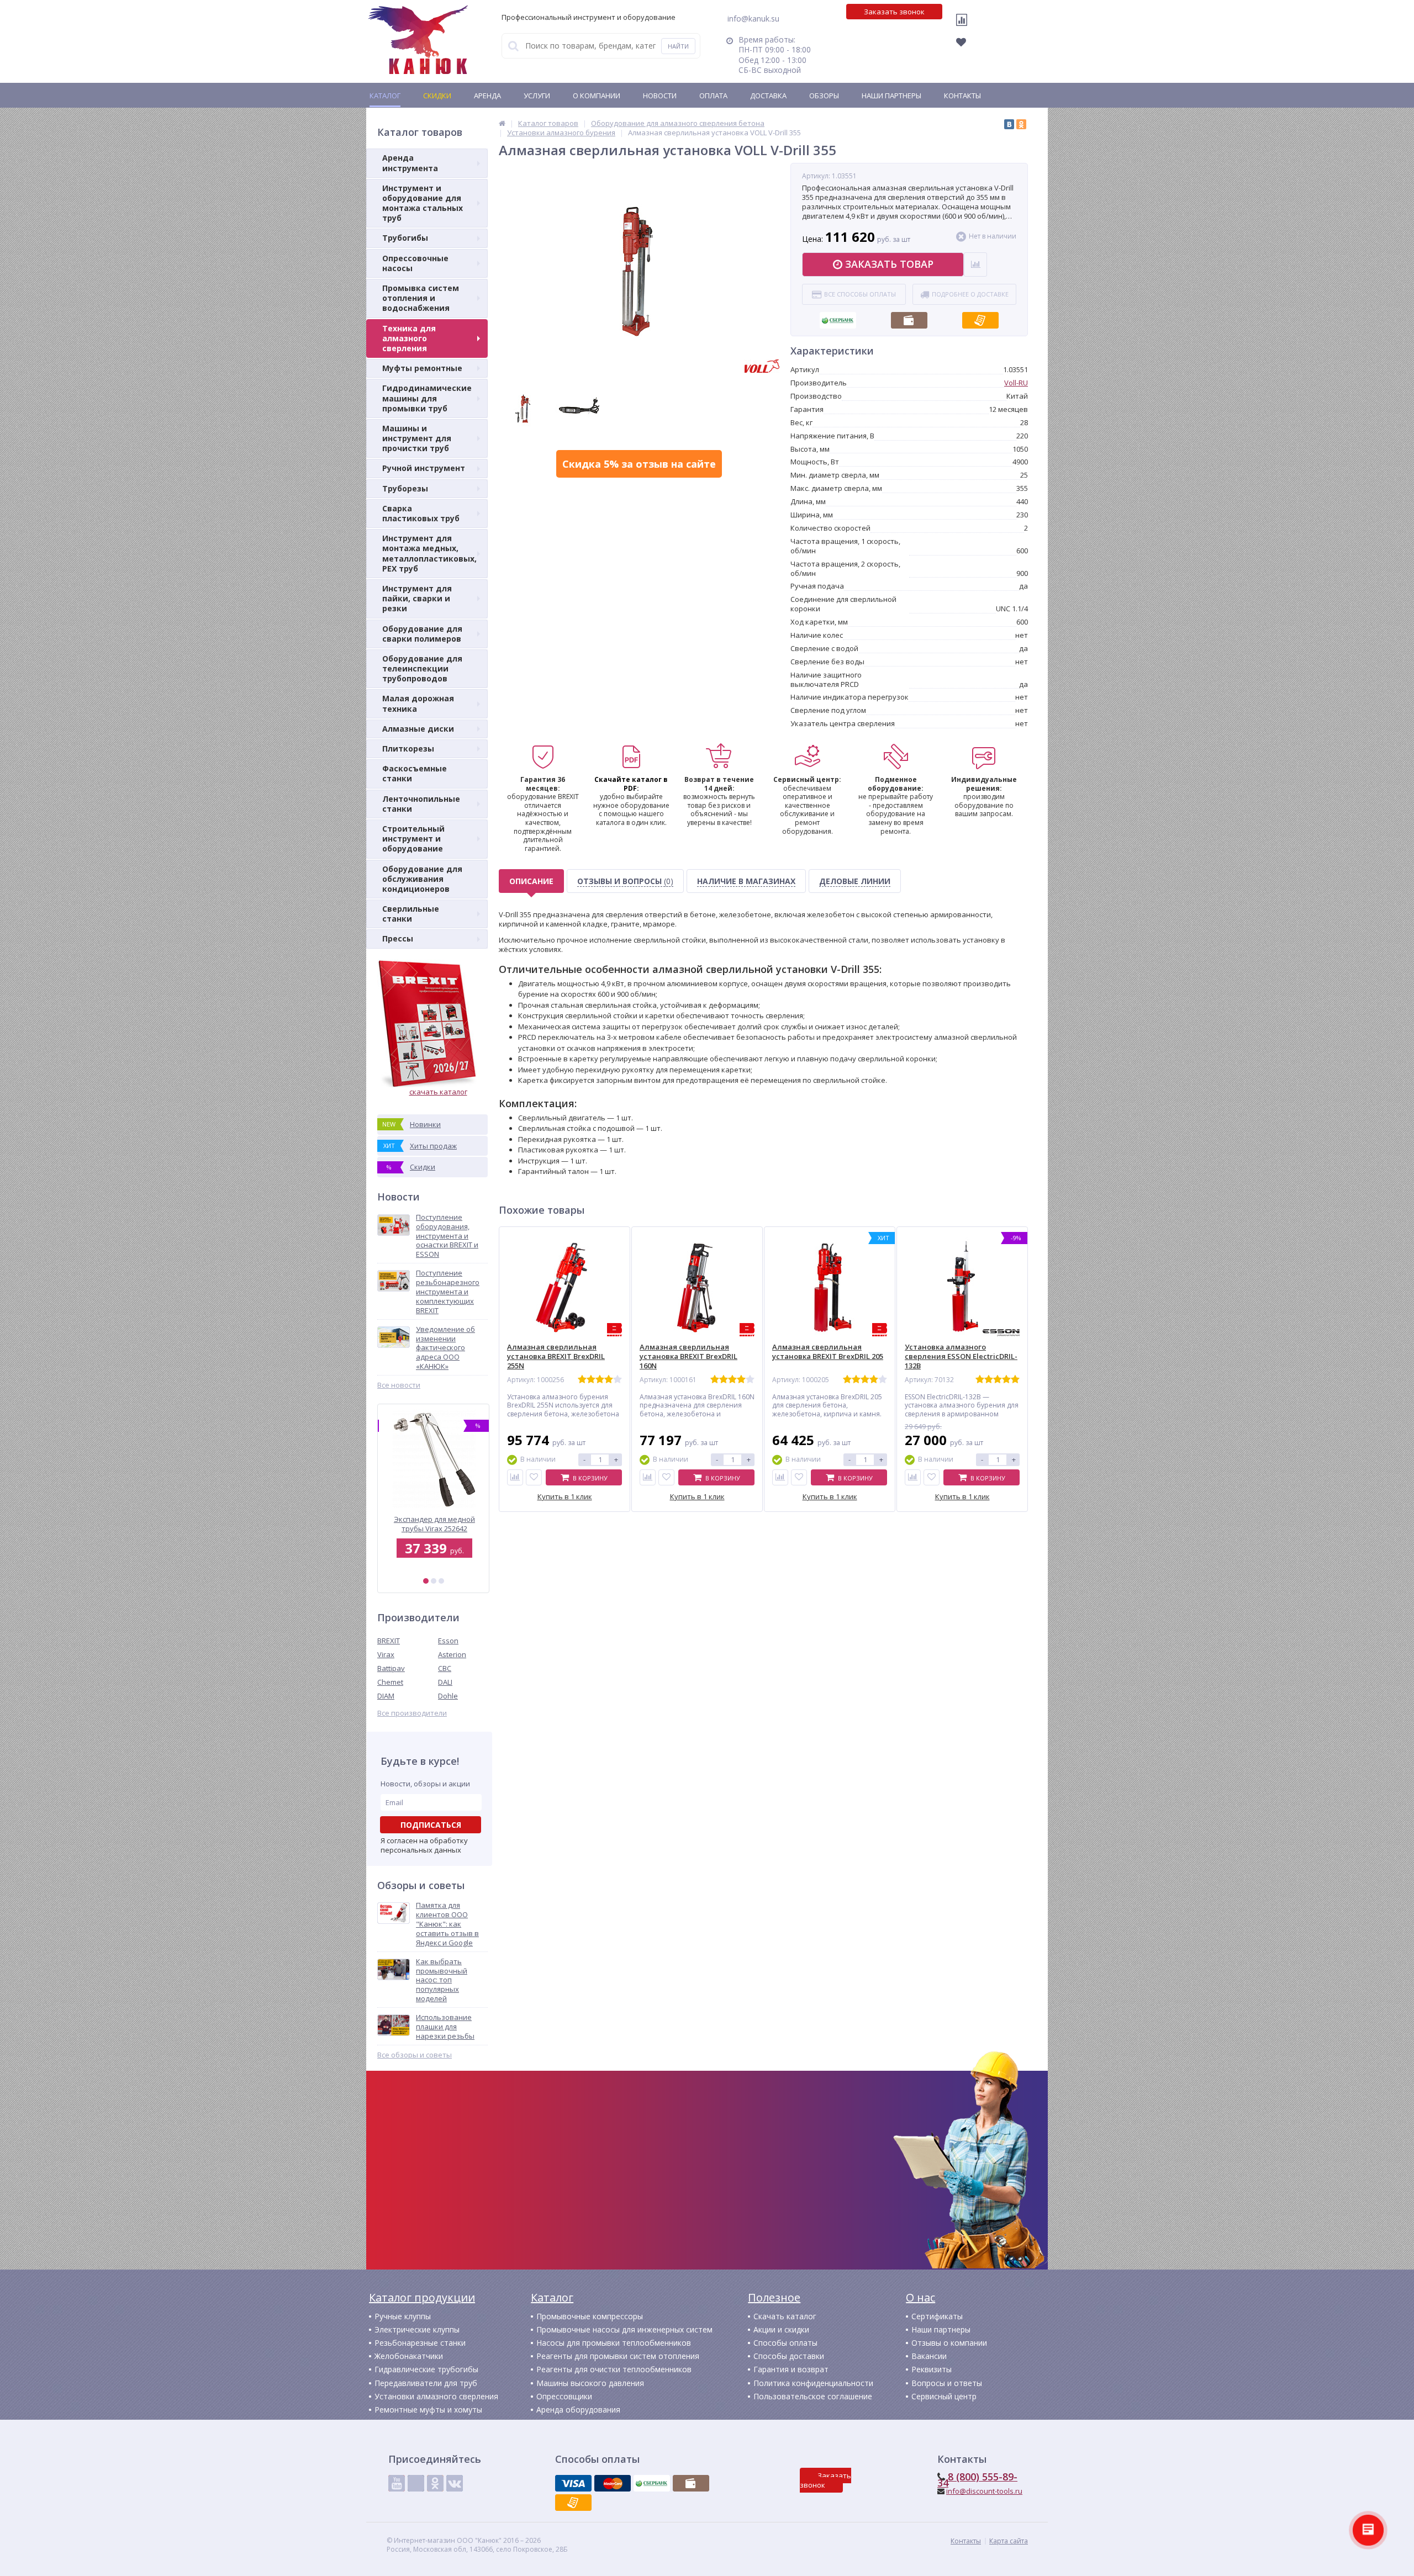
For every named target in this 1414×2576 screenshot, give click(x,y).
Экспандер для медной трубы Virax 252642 (433, 1524)
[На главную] (418, 40)
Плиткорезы (408, 749)
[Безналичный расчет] (980, 317)
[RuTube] (416, 2483)
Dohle (448, 1696)
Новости (660, 96)
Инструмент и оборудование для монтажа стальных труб (423, 203)
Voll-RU (1016, 383)
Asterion (452, 1654)
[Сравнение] (964, 27)
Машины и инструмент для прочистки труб (417, 438)
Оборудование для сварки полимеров (422, 634)
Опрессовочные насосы (415, 263)
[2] (434, 1581)
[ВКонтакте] (1009, 124)
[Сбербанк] (838, 317)
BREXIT (389, 1641)
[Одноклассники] (1021, 124)
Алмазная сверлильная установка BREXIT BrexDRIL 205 (828, 1352)
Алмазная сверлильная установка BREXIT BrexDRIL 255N (556, 1356)
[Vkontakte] (455, 2483)
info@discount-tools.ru (984, 2491)
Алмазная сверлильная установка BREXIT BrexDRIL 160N (688, 1356)
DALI (445, 1682)
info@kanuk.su (753, 18)
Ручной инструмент (424, 468)
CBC (445, 1668)
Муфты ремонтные (422, 368)
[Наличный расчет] (909, 317)
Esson (448, 1641)
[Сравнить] (515, 1477)
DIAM (386, 1696)
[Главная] (502, 123)
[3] (441, 1581)
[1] (426, 1581)
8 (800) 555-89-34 (977, 2480)
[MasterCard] (613, 2483)
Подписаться (431, 1825)
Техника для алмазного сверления (409, 338)
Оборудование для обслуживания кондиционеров (422, 879)
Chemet (390, 1682)
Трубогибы (405, 238)
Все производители (412, 1713)
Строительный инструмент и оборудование (413, 839)
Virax (386, 1654)
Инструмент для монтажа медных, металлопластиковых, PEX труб (429, 553)
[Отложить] (534, 1477)
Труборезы (405, 488)
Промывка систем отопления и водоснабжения (421, 298)
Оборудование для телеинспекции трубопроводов (422, 668)
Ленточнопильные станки (421, 804)
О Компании (597, 96)
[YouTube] (397, 2483)
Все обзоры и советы (415, 2055)
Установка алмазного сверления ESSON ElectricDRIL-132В (961, 1356)
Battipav (391, 1668)
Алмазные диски (418, 729)
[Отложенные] (967, 45)
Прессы (398, 938)
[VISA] (573, 2483)
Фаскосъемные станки (415, 773)
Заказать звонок (894, 12)
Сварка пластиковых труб (421, 513)
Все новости (399, 1385)
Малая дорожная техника (418, 703)
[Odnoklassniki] (435, 2483)
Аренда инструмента (410, 163)
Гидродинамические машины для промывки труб (427, 398)
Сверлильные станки (411, 914)
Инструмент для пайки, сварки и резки (417, 598)
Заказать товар (889, 264)
